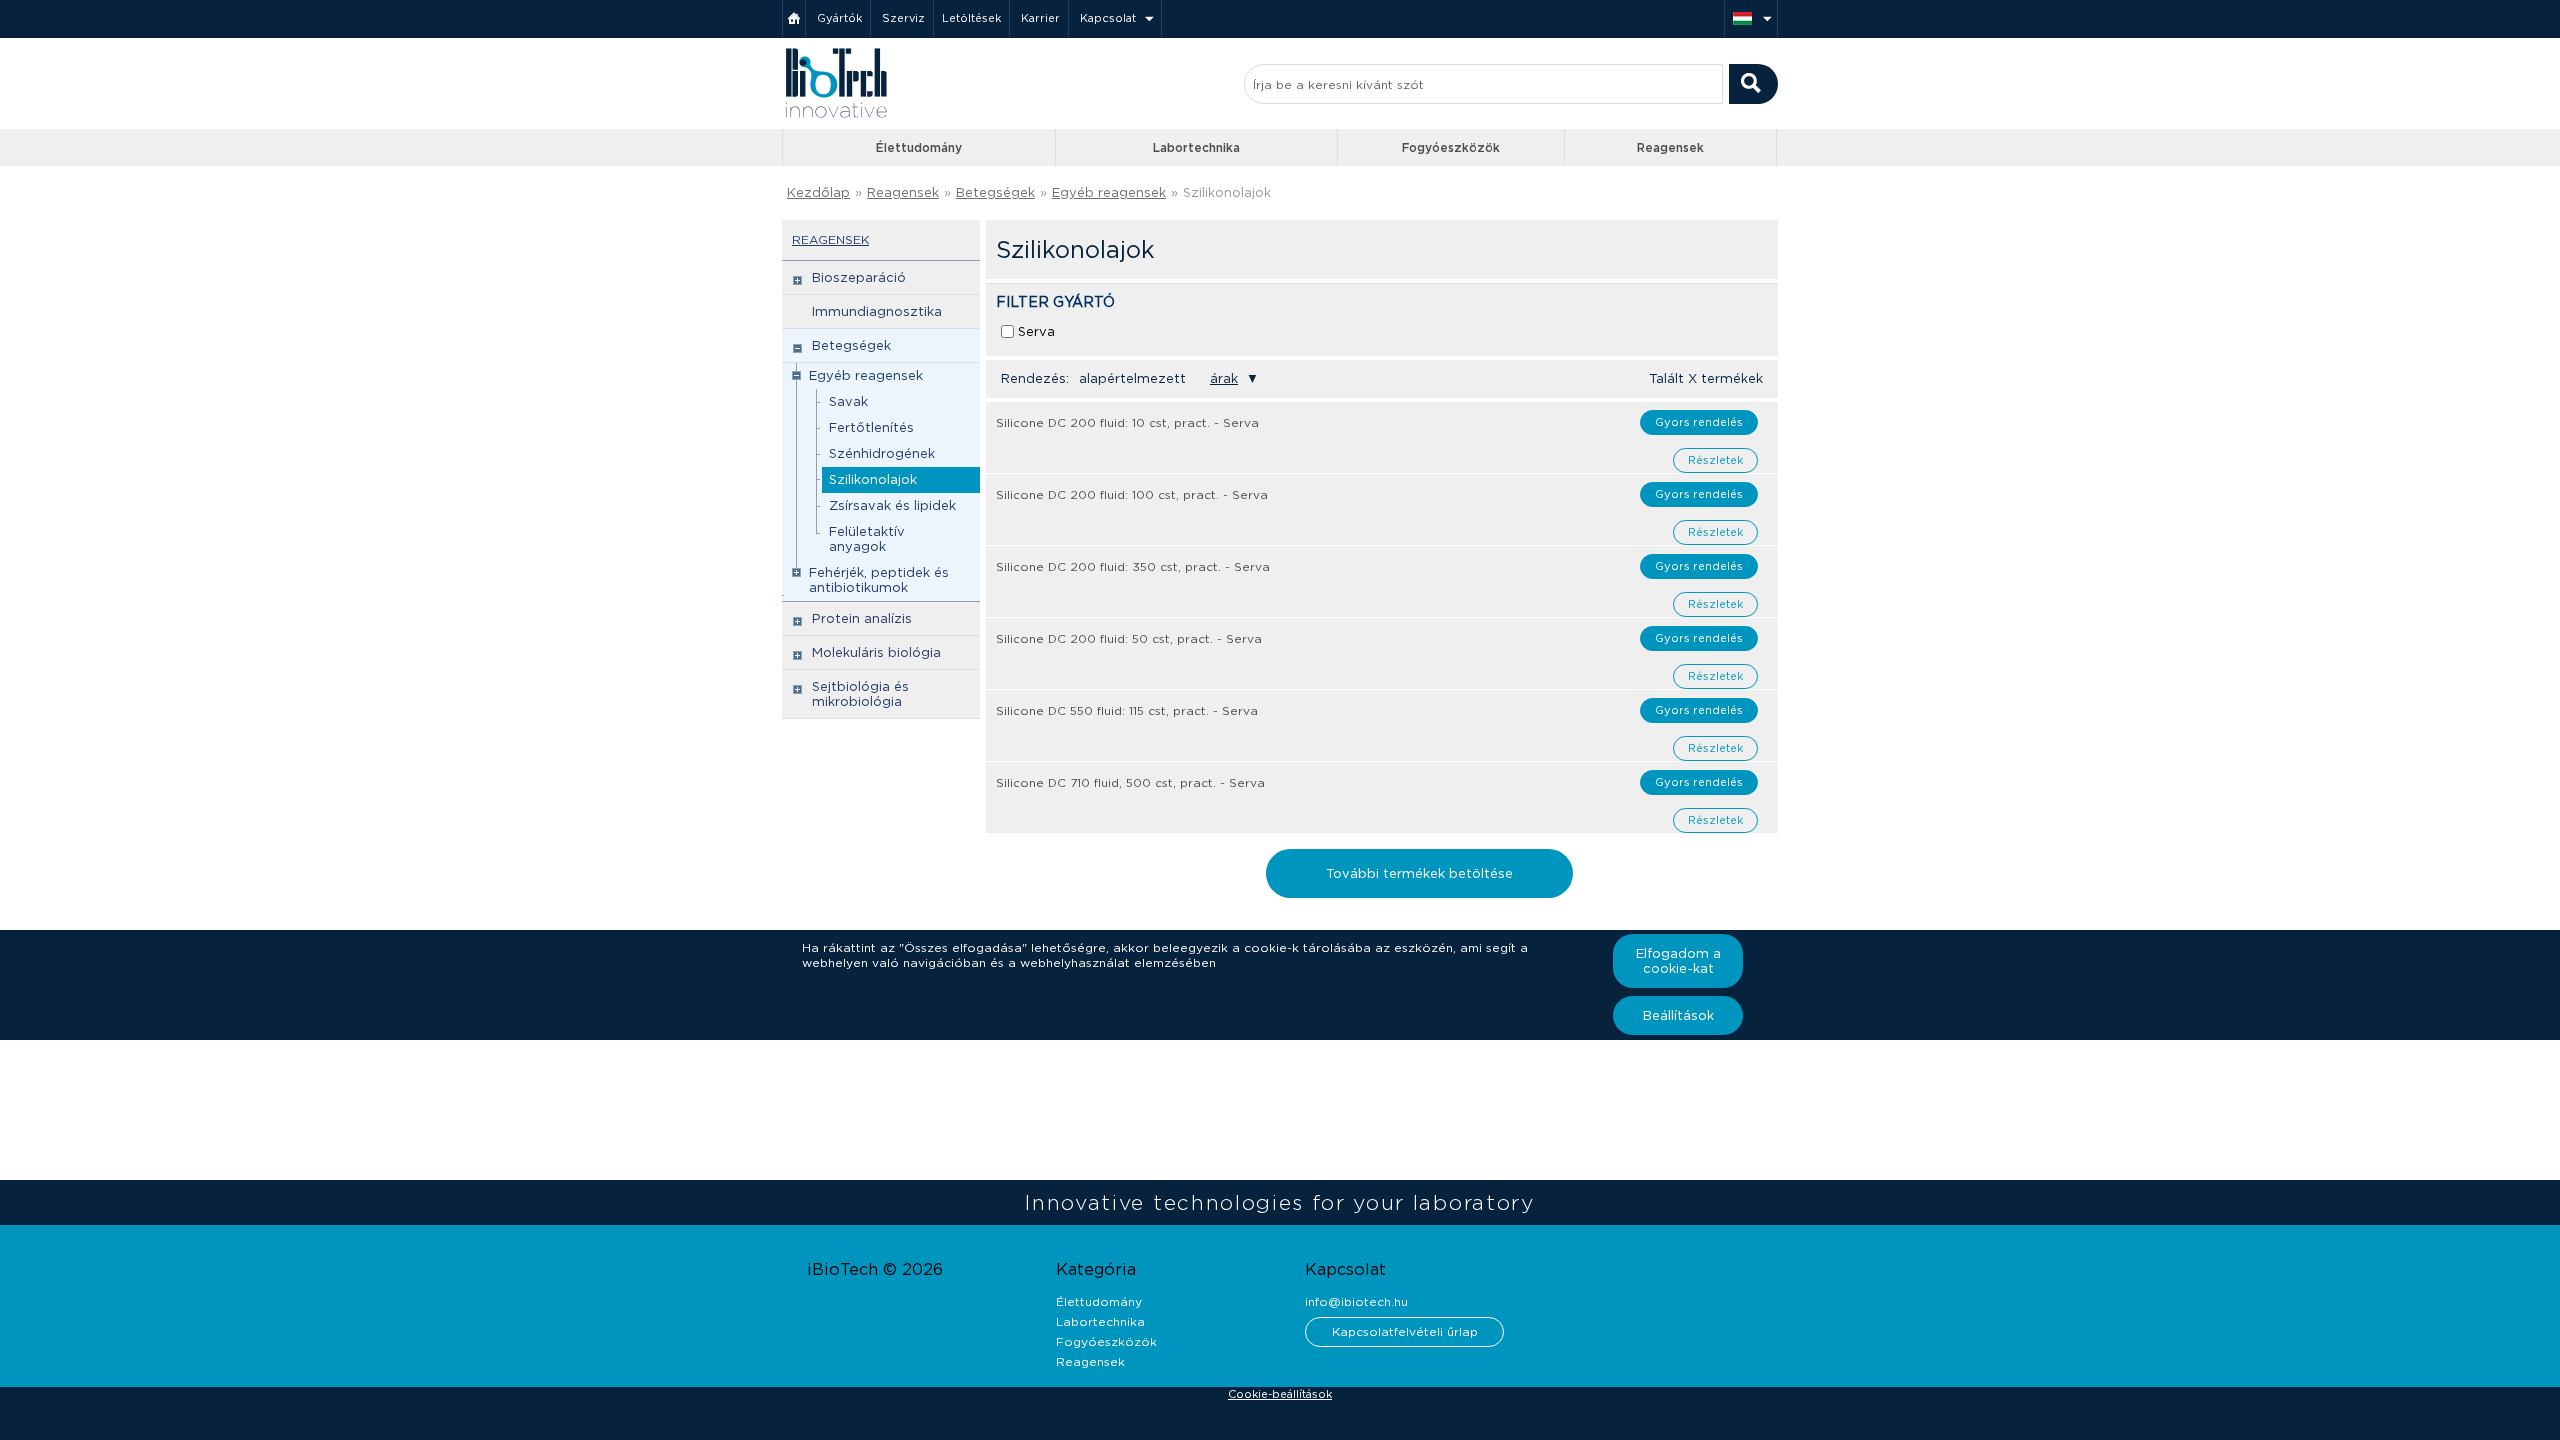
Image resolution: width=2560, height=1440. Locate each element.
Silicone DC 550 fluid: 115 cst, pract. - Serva (1127, 710)
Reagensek (1670, 147)
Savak (848, 401)
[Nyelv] (1751, 18)
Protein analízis (862, 618)
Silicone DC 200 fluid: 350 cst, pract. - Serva (1133, 566)
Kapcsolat (1108, 18)
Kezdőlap (818, 192)
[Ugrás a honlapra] (836, 115)
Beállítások (1678, 1015)
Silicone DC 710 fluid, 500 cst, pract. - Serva (1130, 782)
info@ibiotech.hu (1356, 1301)
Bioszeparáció (859, 277)
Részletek (1715, 460)
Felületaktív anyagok (867, 539)
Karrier (1040, 18)
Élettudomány (919, 147)
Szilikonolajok (873, 479)
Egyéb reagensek (1109, 192)
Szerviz (903, 18)
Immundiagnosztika (877, 311)
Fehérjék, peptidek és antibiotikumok (879, 580)
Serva (1036, 331)
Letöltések (971, 18)
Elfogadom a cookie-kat (1678, 961)
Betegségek (995, 192)
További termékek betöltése (1419, 873)
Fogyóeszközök (1451, 147)
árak (1224, 378)
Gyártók (839, 18)
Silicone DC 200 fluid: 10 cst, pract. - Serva (1127, 422)
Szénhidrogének (882, 453)
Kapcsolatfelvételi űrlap (1405, 1331)
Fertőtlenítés (871, 427)
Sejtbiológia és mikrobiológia (860, 694)
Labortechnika (1196, 147)
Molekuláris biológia (876, 652)
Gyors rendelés (1699, 422)
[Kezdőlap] (794, 18)
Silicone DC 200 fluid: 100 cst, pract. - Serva (1132, 494)
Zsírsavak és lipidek (892, 505)
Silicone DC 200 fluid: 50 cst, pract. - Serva (1129, 638)
